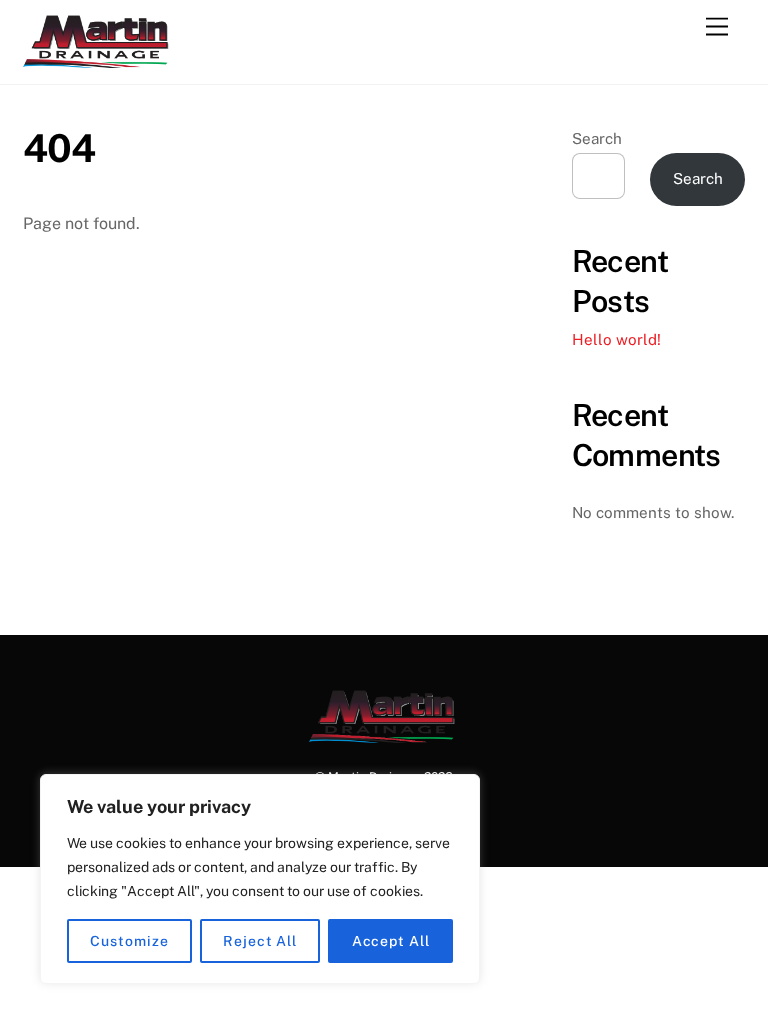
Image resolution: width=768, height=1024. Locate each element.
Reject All (260, 941)
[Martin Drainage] (98, 59)
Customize (129, 941)
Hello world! (616, 339)
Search (597, 138)
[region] (260, 879)
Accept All (391, 941)
